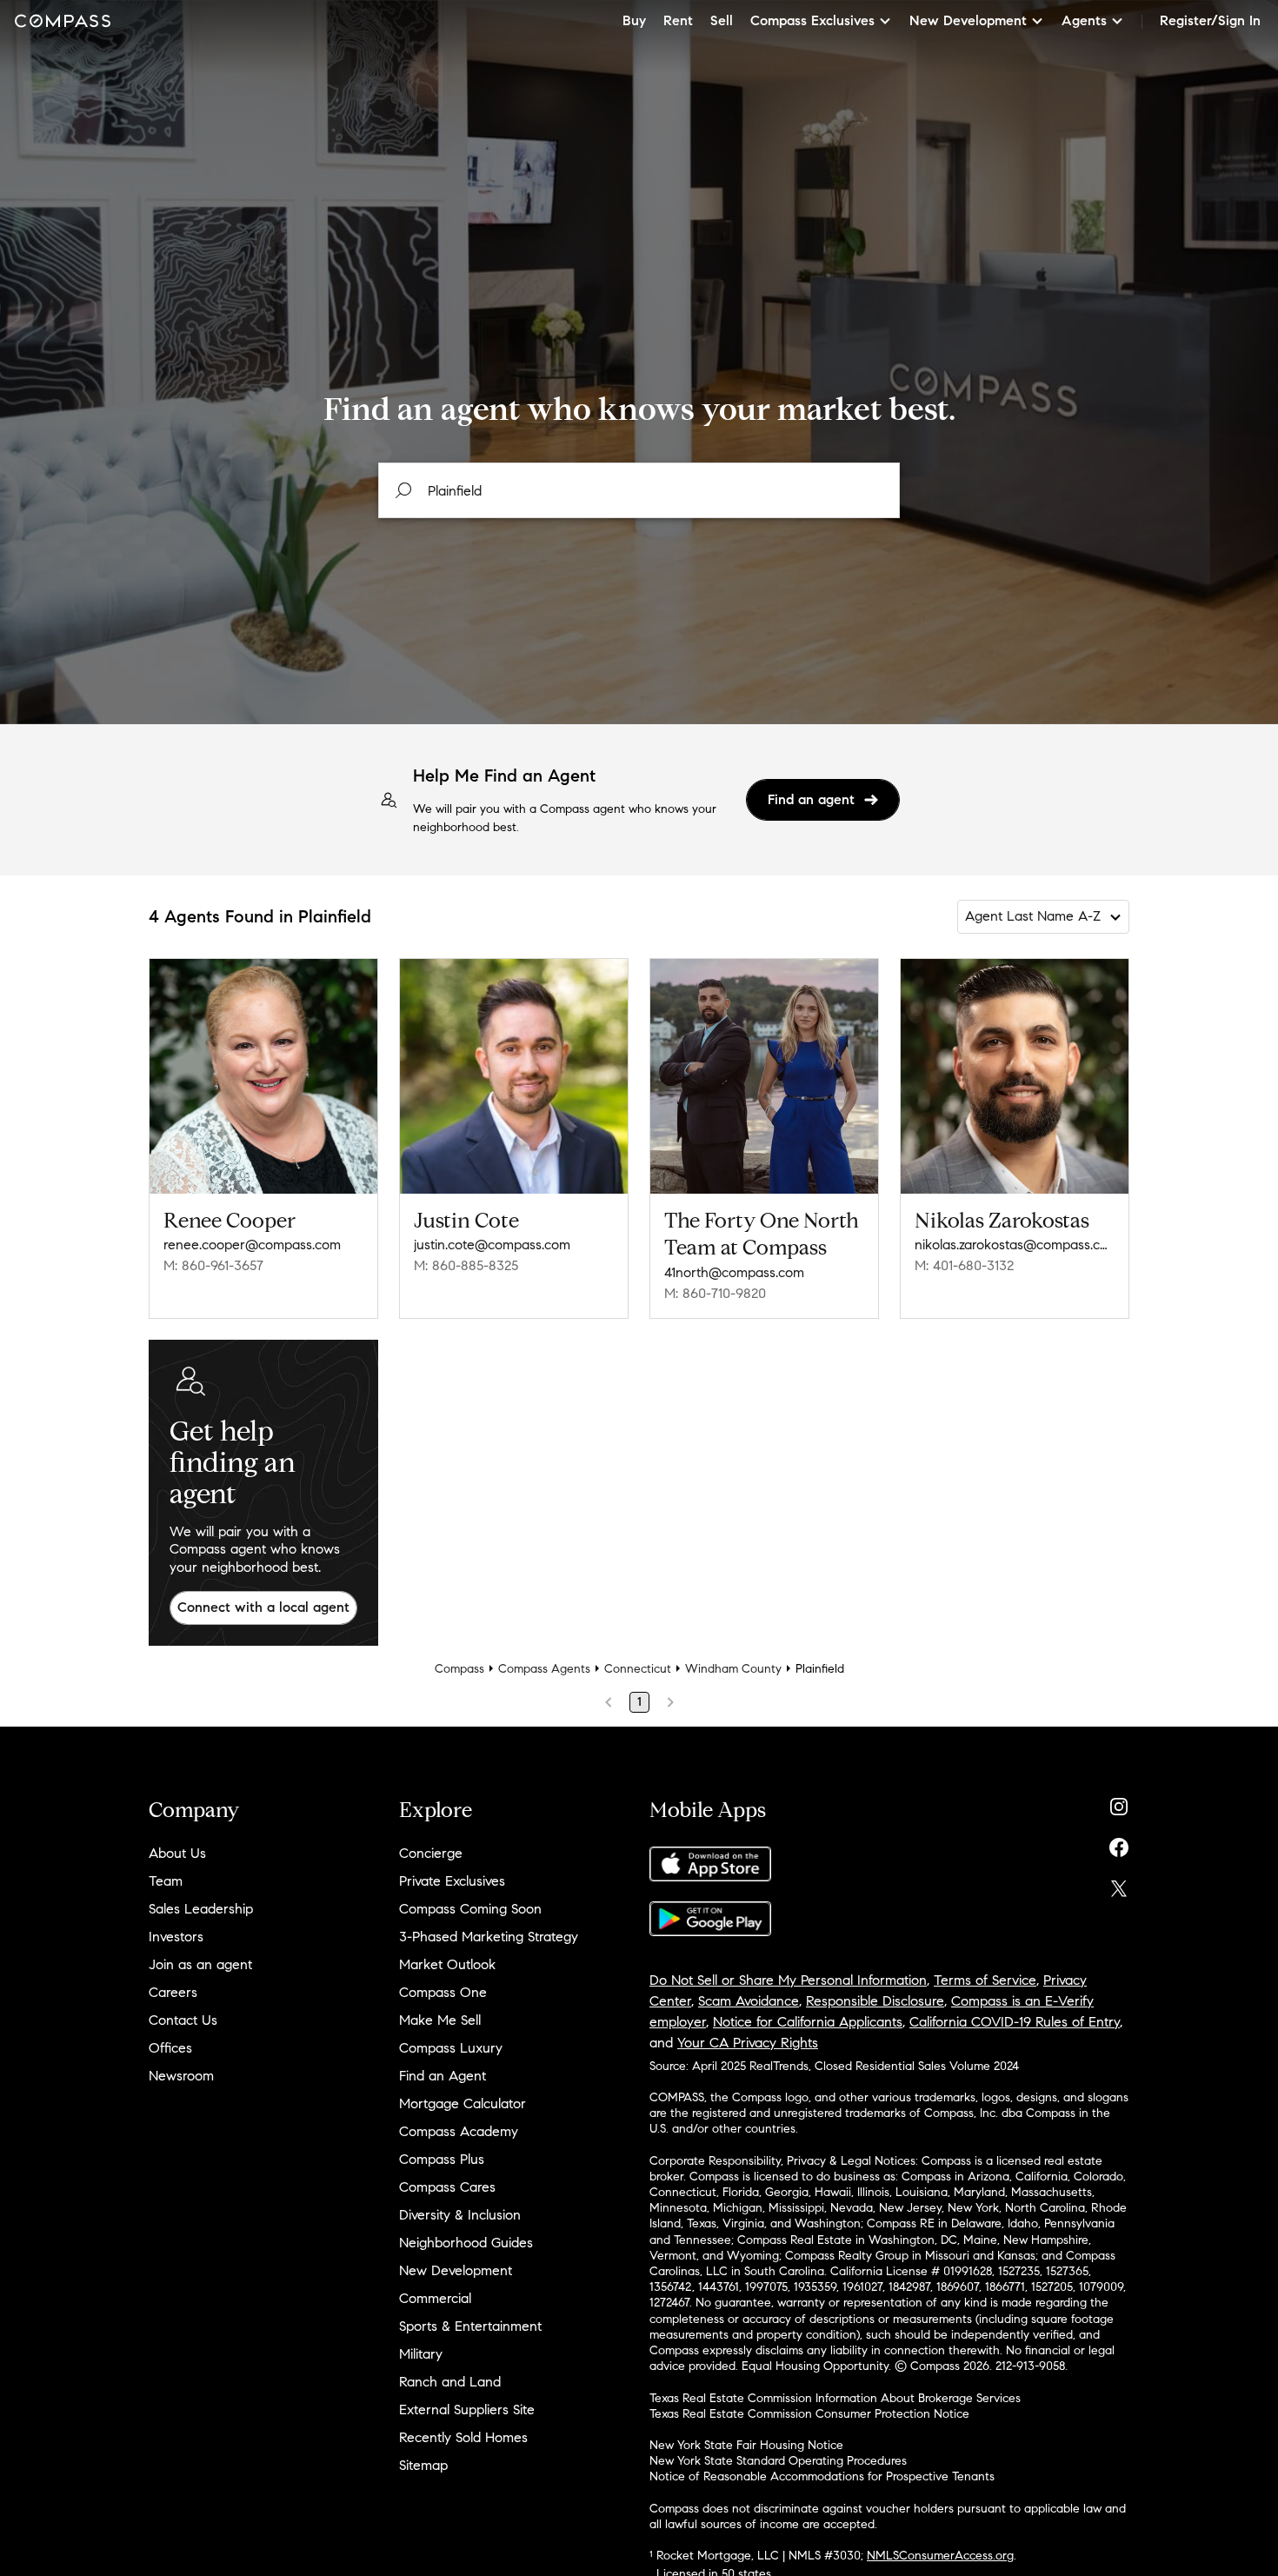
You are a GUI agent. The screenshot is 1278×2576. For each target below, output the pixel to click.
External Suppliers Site (467, 2410)
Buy (634, 20)
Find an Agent (443, 2076)
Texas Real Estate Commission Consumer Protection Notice (809, 2414)
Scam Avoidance (749, 2001)
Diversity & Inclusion (460, 2215)
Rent (678, 20)
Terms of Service (985, 1980)
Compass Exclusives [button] (812, 20)
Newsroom (181, 2076)
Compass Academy (459, 2131)
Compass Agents (544, 1669)
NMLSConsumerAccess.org (940, 2556)
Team (166, 1881)
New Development (456, 2270)
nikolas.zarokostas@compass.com (1015, 1245)
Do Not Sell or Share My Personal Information (788, 1980)
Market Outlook (447, 1964)
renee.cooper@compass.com (252, 1245)
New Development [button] (968, 20)
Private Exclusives (452, 1881)
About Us (177, 1853)
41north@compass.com (734, 1272)
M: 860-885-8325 (466, 1265)
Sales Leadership (201, 1909)
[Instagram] (1119, 1803)
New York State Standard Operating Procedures (778, 2461)
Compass (459, 1669)
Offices (170, 2048)
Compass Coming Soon (470, 1909)
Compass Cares (447, 2187)
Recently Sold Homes (463, 2437)
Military (421, 2354)
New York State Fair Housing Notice (746, 2445)
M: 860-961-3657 (213, 1265)
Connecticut (638, 1669)
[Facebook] (1119, 1844)
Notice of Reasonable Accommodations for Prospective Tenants (822, 2476)
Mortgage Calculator (463, 2103)
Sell (722, 20)
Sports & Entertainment (470, 2326)
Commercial (435, 2298)
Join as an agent (200, 1964)
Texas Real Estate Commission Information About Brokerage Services (835, 2398)
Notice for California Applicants (808, 2022)
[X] (1119, 1884)
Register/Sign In (1210, 20)
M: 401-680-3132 (964, 1265)
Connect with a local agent (263, 1607)
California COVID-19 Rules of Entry (1015, 2022)
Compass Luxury (451, 2048)
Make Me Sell (440, 2020)
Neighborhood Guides (466, 2243)
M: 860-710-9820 (715, 1293)
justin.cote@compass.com (492, 1245)
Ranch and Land (450, 2382)
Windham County (733, 1669)
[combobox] (639, 490)
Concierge (431, 1853)
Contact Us (183, 2020)
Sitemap (423, 2465)
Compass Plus (442, 2159)
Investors (176, 1937)
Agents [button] (1084, 20)
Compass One (443, 1992)
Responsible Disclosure (875, 2001)
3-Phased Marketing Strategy (489, 1937)
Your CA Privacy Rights (748, 2043)
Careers (173, 1992)
